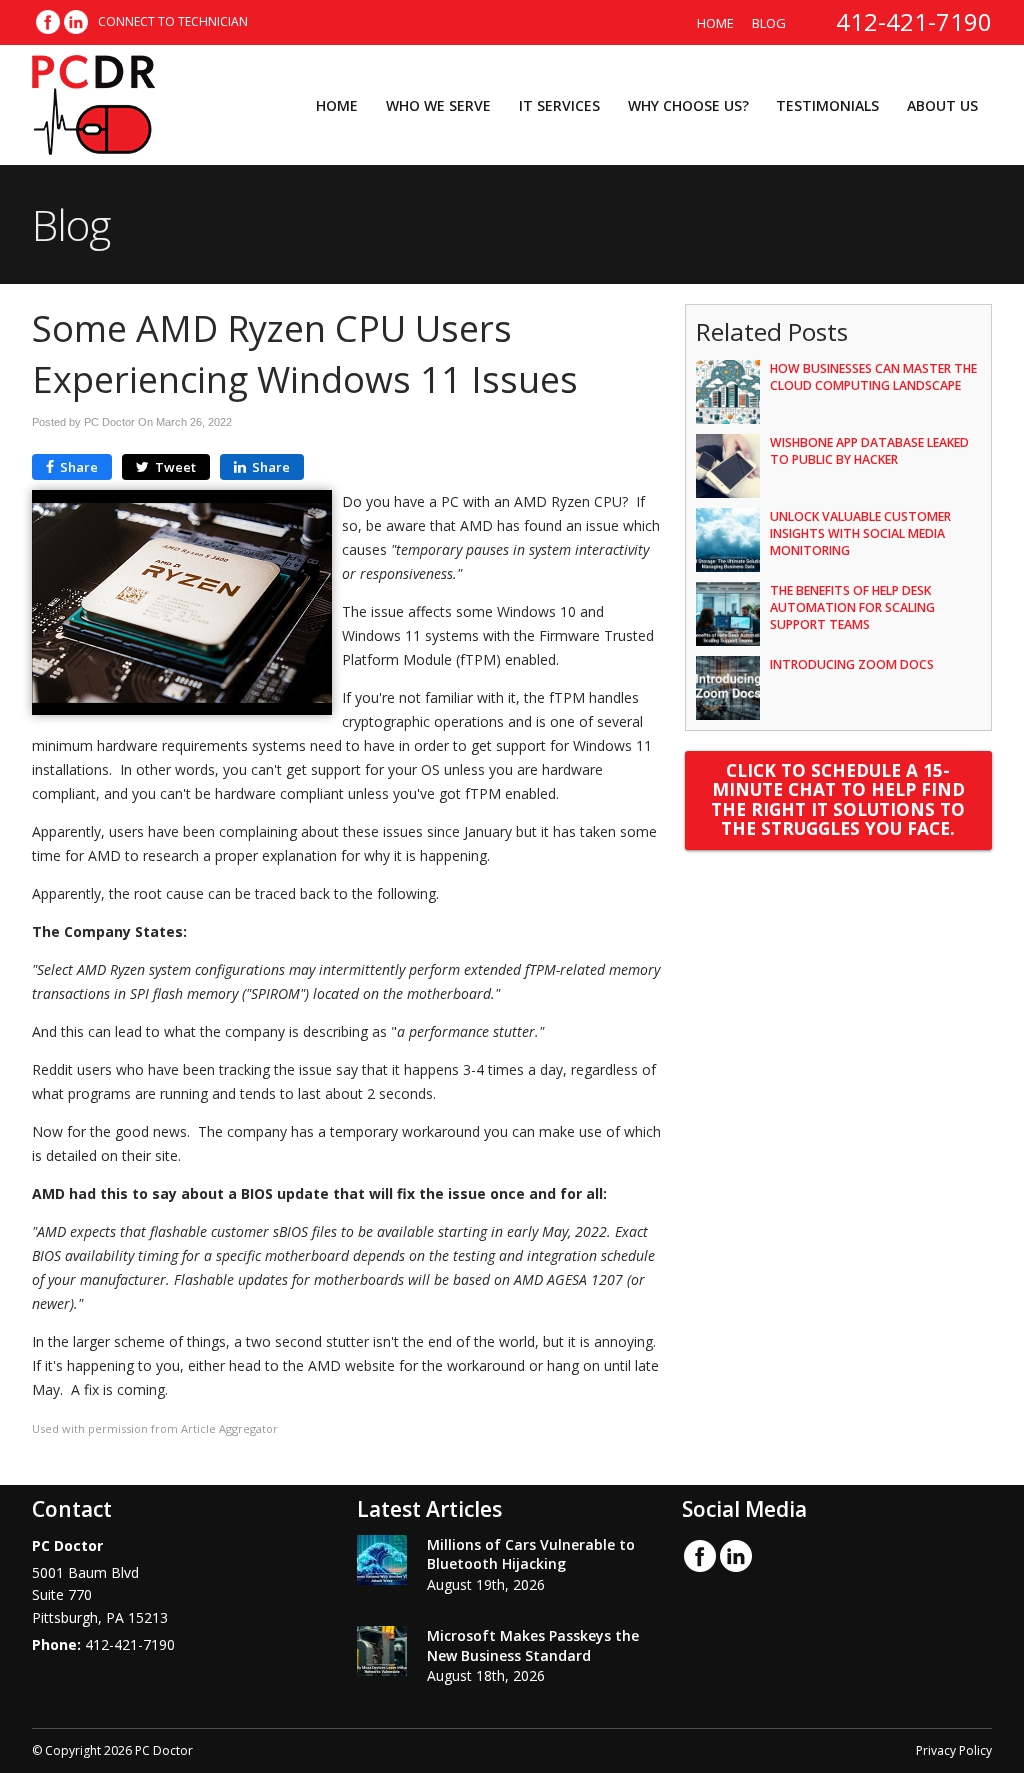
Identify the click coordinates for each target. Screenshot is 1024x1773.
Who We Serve (438, 105)
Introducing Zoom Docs (852, 664)
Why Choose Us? (688, 105)
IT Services (559, 105)
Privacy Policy (954, 1750)
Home (715, 23)
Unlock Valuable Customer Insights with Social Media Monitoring (860, 533)
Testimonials (827, 105)
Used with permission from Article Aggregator (155, 1428)
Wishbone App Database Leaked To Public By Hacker (869, 451)
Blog (769, 23)
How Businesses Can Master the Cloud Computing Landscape (873, 377)
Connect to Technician (173, 21)
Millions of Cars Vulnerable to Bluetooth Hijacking (531, 1554)
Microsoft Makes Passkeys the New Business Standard (533, 1645)
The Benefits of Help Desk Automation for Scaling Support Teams (852, 607)
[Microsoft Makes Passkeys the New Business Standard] (382, 1654)
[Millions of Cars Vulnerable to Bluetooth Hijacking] (382, 1563)
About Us (942, 105)
